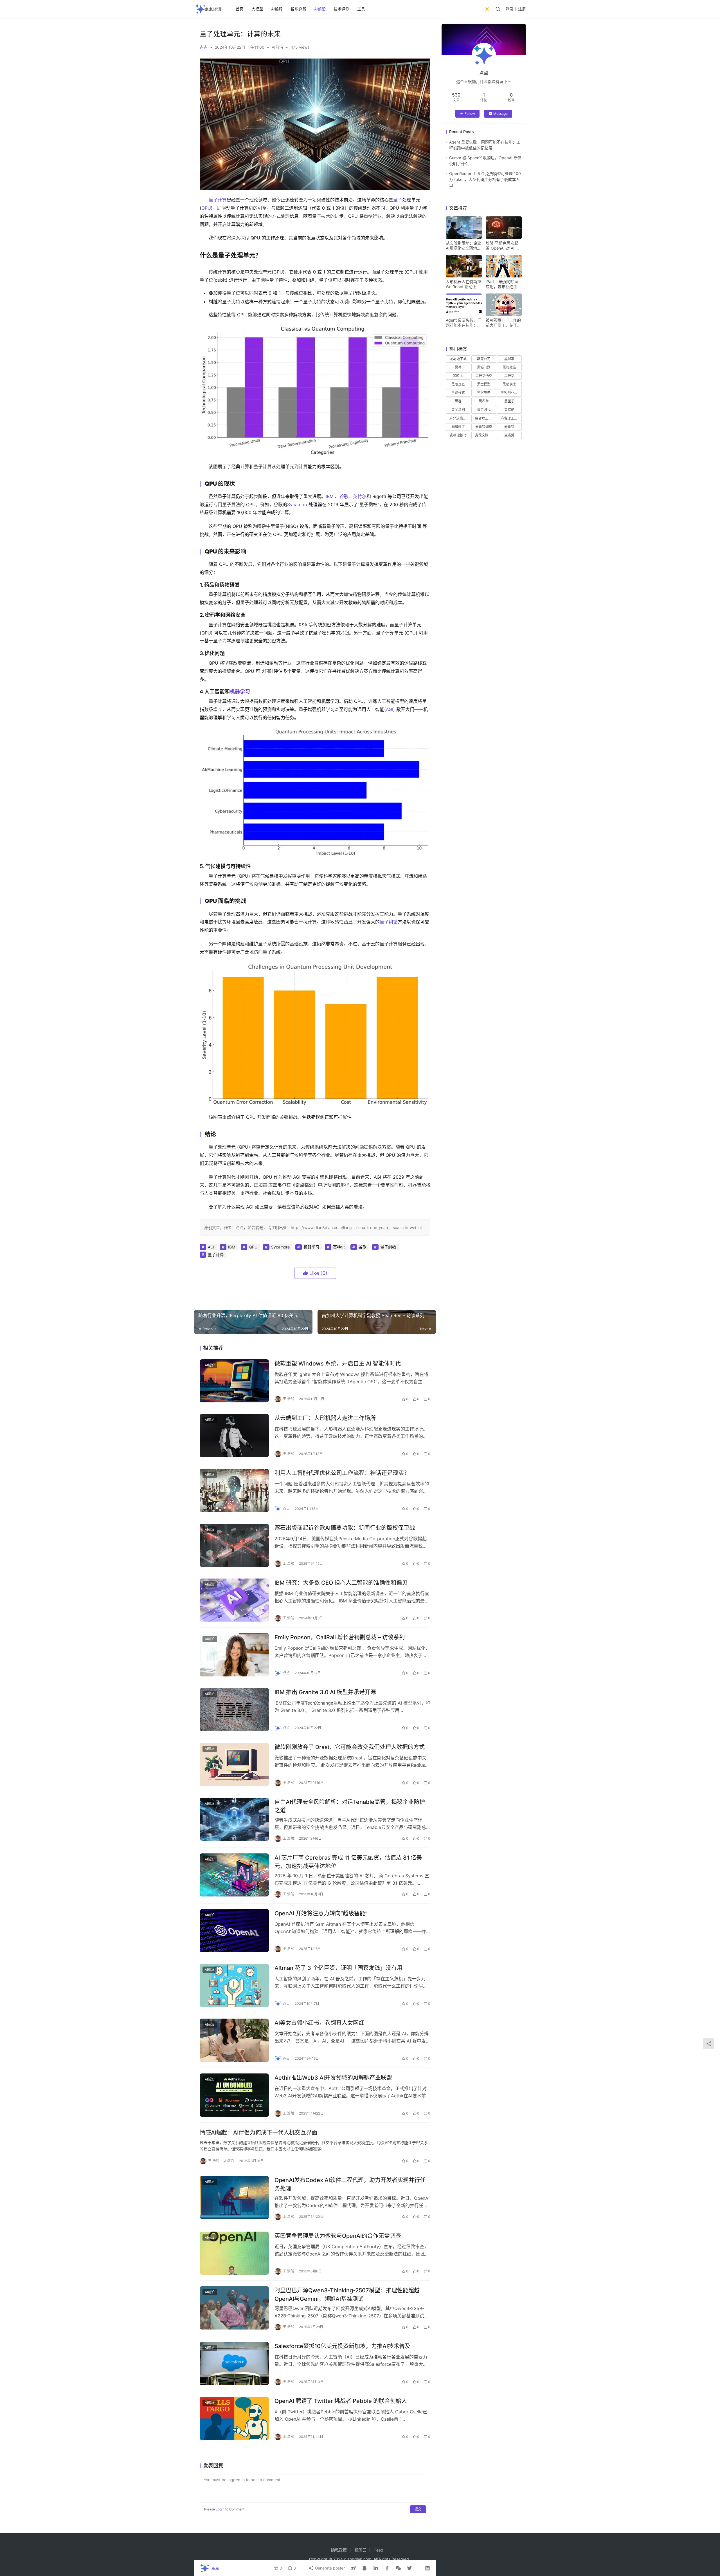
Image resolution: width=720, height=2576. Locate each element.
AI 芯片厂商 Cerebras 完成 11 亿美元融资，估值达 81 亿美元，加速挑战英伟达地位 (348, 1862)
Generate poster (329, 2568)
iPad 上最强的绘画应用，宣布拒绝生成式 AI (503, 284)
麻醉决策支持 (460, 418)
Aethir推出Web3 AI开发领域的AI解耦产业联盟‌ (333, 2078)
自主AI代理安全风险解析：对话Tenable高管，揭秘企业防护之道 (350, 1806)
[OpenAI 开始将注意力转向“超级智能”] (234, 1931)
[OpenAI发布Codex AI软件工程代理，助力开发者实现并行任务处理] (234, 2198)
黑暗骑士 (509, 384)
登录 (509, 9)
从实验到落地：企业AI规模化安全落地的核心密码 (463, 246)
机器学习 (240, 691)
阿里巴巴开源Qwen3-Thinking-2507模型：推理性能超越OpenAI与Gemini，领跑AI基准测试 (347, 2294)
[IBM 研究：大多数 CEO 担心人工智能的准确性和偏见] (234, 1600)
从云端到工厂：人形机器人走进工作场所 (325, 1418)
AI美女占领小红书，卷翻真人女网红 (319, 2023)
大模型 (257, 9)
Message (500, 114)
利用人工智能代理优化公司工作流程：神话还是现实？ (342, 1473)
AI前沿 (320, 9)
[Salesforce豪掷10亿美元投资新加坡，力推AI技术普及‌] (234, 2364)
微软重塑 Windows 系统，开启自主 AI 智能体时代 (338, 1364)
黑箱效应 (509, 367)
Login (220, 2509)
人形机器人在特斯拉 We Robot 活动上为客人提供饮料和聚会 (463, 284)
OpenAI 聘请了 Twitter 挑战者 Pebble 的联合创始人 (341, 2401)
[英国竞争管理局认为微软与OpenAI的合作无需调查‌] (234, 2253)
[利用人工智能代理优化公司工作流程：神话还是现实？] (234, 1490)
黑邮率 (509, 359)
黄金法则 (458, 410)
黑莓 (458, 367)
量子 (398, 200)
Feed (379, 2550)
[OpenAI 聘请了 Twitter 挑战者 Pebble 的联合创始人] (234, 2418)
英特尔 (360, 496)
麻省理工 (458, 427)
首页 (240, 9)
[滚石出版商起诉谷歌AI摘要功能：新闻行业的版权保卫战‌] (234, 1545)
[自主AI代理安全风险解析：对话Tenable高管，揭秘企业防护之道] (234, 1819)
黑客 (458, 401)
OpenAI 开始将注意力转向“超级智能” (321, 1913)
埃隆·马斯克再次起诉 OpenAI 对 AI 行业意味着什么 (503, 246)
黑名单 (484, 401)
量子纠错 (389, 922)
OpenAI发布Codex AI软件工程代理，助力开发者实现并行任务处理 (350, 2184)
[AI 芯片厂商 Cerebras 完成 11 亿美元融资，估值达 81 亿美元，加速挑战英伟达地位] (234, 1875)
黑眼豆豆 (458, 384)
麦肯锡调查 (484, 427)
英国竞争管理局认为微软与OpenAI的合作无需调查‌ (338, 2236)
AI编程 (277, 9)
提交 (418, 2509)
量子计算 (218, 200)
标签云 (361, 2550)
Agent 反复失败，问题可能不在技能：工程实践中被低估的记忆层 (464, 323)
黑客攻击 (484, 393)
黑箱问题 (484, 367)
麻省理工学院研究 (485, 418)
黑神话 (509, 376)
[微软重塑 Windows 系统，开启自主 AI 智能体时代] (234, 1381)
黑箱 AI (458, 376)
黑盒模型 (484, 384)
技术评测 (341, 9)
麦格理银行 (458, 435)
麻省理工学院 (511, 418)
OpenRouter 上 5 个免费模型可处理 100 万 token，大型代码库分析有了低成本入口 (485, 179)
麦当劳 (509, 435)
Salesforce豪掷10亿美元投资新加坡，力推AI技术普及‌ (342, 2346)
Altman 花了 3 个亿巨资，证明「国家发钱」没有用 (338, 1968)
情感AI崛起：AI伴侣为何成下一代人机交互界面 (258, 2133)
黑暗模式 (458, 393)
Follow (470, 114)
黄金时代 (484, 410)
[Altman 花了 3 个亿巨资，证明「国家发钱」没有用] (234, 1985)
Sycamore (298, 505)
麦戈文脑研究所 (485, 435)
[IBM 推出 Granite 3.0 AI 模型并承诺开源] (234, 1710)
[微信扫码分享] (398, 2568)
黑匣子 (509, 401)
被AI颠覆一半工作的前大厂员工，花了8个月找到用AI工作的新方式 (503, 323)
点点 (204, 47)
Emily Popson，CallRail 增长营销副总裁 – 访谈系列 (340, 1637)
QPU (206, 208)
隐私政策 (339, 2550)
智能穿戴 (298, 9)
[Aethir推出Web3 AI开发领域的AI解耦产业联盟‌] (234, 2095)
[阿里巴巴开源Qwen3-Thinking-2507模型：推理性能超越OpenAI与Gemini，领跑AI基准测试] (234, 2308)
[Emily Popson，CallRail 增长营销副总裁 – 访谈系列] (234, 1655)
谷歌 (344, 496)
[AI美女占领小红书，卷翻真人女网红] (234, 2040)
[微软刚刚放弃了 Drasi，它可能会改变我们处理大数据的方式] (234, 1765)
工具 (361, 9)
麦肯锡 (509, 427)
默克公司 (484, 359)
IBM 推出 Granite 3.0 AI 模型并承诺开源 (325, 1692)
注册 (522, 9)
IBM (330, 496)
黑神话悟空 (484, 376)
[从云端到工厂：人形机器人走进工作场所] (234, 1436)
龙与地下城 (458, 359)
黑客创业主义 (511, 393)
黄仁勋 (509, 410)
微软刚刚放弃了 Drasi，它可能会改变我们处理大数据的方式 (350, 1747)
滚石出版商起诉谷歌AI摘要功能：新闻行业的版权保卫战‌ (345, 1528)
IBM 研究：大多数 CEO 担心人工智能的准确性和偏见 (341, 1583)
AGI (390, 709)
